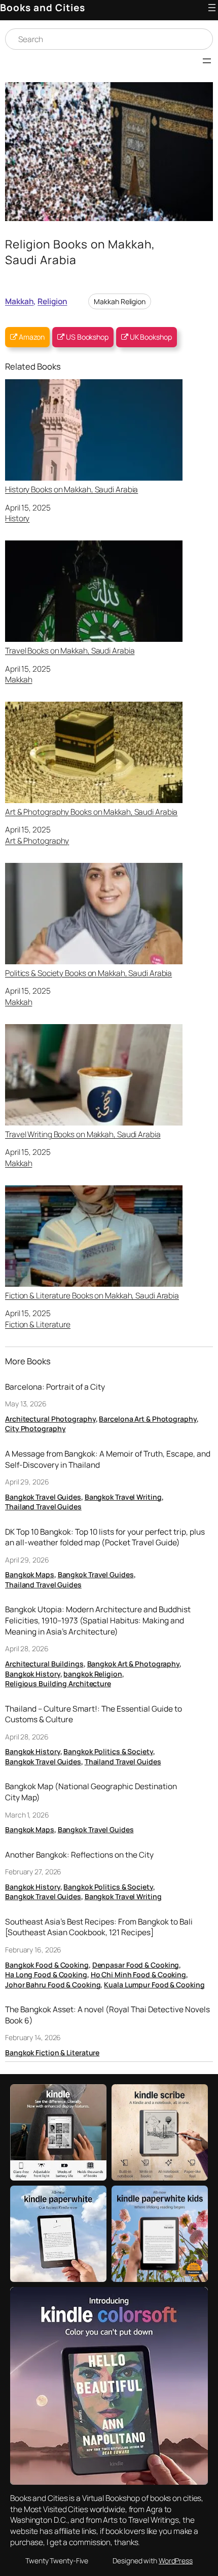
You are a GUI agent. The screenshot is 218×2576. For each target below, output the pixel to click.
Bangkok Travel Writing (123, 1497)
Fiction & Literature (38, 1324)
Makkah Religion (120, 301)
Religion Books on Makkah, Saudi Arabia (80, 252)
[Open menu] (212, 8)
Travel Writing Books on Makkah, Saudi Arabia (83, 1134)
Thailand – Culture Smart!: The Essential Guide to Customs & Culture (94, 1714)
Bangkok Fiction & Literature (52, 2053)
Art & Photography (37, 841)
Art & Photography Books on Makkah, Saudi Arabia (91, 811)
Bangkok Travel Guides (43, 1497)
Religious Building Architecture (58, 1683)
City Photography (35, 1428)
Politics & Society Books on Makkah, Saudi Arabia (88, 973)
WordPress (176, 2561)
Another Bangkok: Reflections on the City (79, 1855)
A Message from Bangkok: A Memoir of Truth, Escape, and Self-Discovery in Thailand (108, 1459)
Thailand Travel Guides (43, 1507)
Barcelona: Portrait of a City (55, 1387)
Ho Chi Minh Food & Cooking (138, 1974)
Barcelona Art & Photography (148, 1419)
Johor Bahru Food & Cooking (53, 1985)
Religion (52, 301)
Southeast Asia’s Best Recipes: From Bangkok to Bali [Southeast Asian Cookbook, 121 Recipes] (99, 1927)
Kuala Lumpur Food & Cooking (154, 1985)
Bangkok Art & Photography (134, 1664)
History (17, 518)
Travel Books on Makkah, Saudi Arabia (70, 650)
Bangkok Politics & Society (108, 1751)
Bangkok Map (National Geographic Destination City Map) (91, 1792)
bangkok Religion (93, 1674)
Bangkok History (33, 1674)
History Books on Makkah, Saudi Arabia (71, 489)
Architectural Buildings (44, 1664)
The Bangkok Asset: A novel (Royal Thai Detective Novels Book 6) (107, 2015)
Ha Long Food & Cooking (46, 1974)
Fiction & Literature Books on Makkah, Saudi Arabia (92, 1295)
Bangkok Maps (30, 1574)
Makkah (19, 301)
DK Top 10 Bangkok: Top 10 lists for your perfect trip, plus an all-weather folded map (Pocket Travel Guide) (105, 1537)
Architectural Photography (50, 1419)
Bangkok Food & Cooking (47, 1965)
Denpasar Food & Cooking (136, 1965)
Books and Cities (43, 8)
